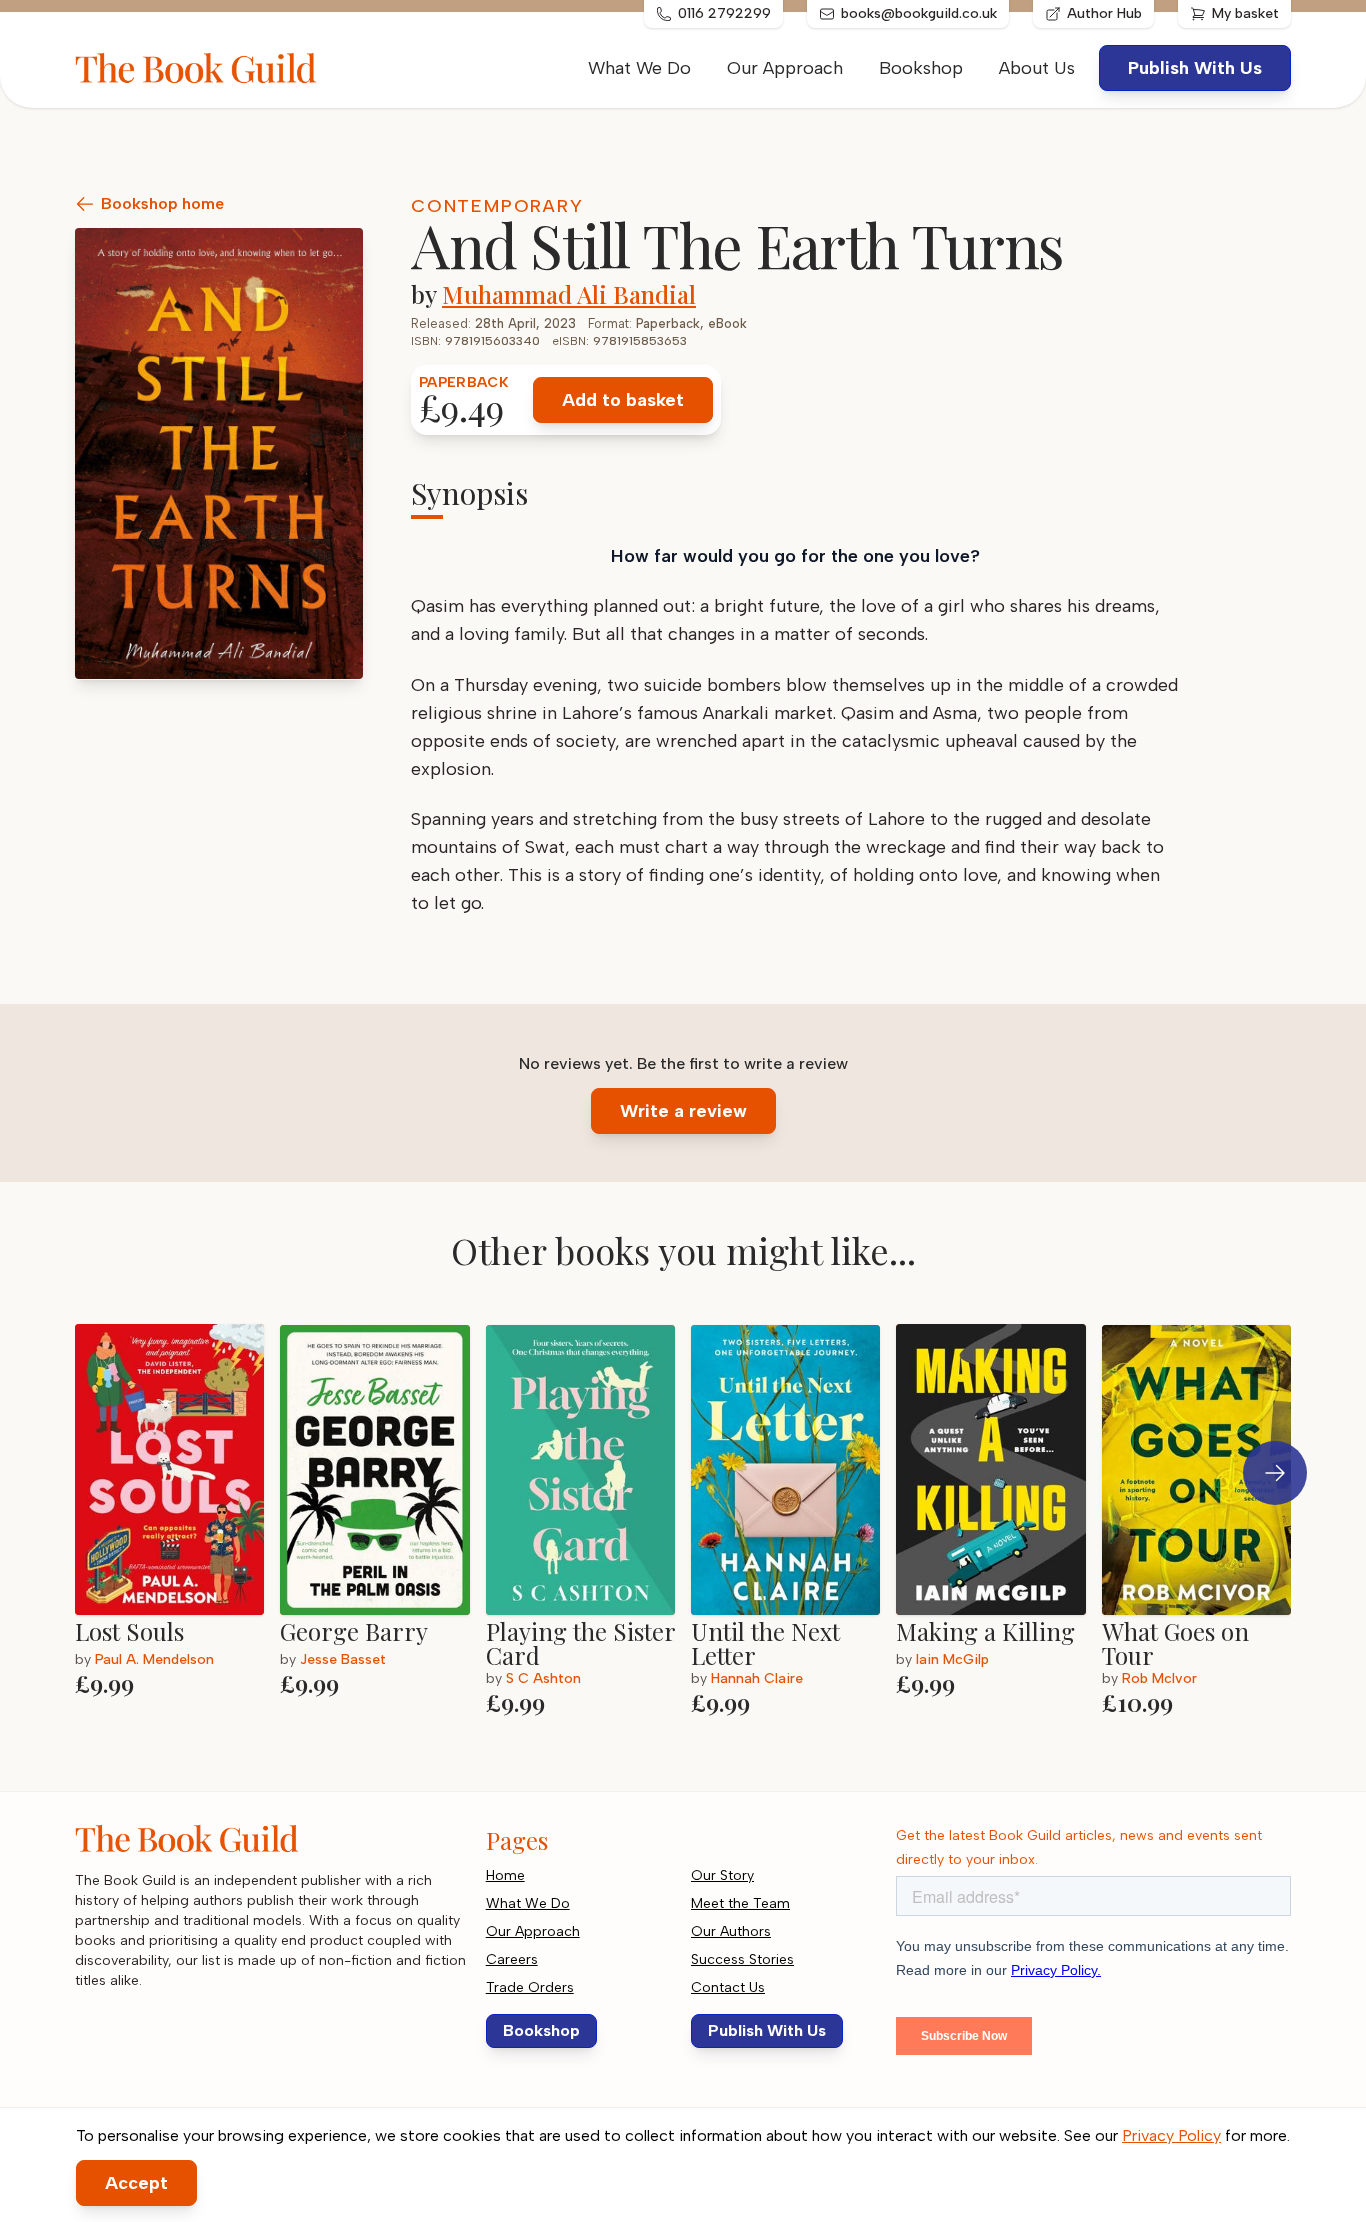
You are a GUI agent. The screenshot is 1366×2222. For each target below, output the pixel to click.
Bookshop (921, 68)
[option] (177, 1518)
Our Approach (785, 68)
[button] (1275, 1473)
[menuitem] (1037, 68)
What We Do (639, 68)
